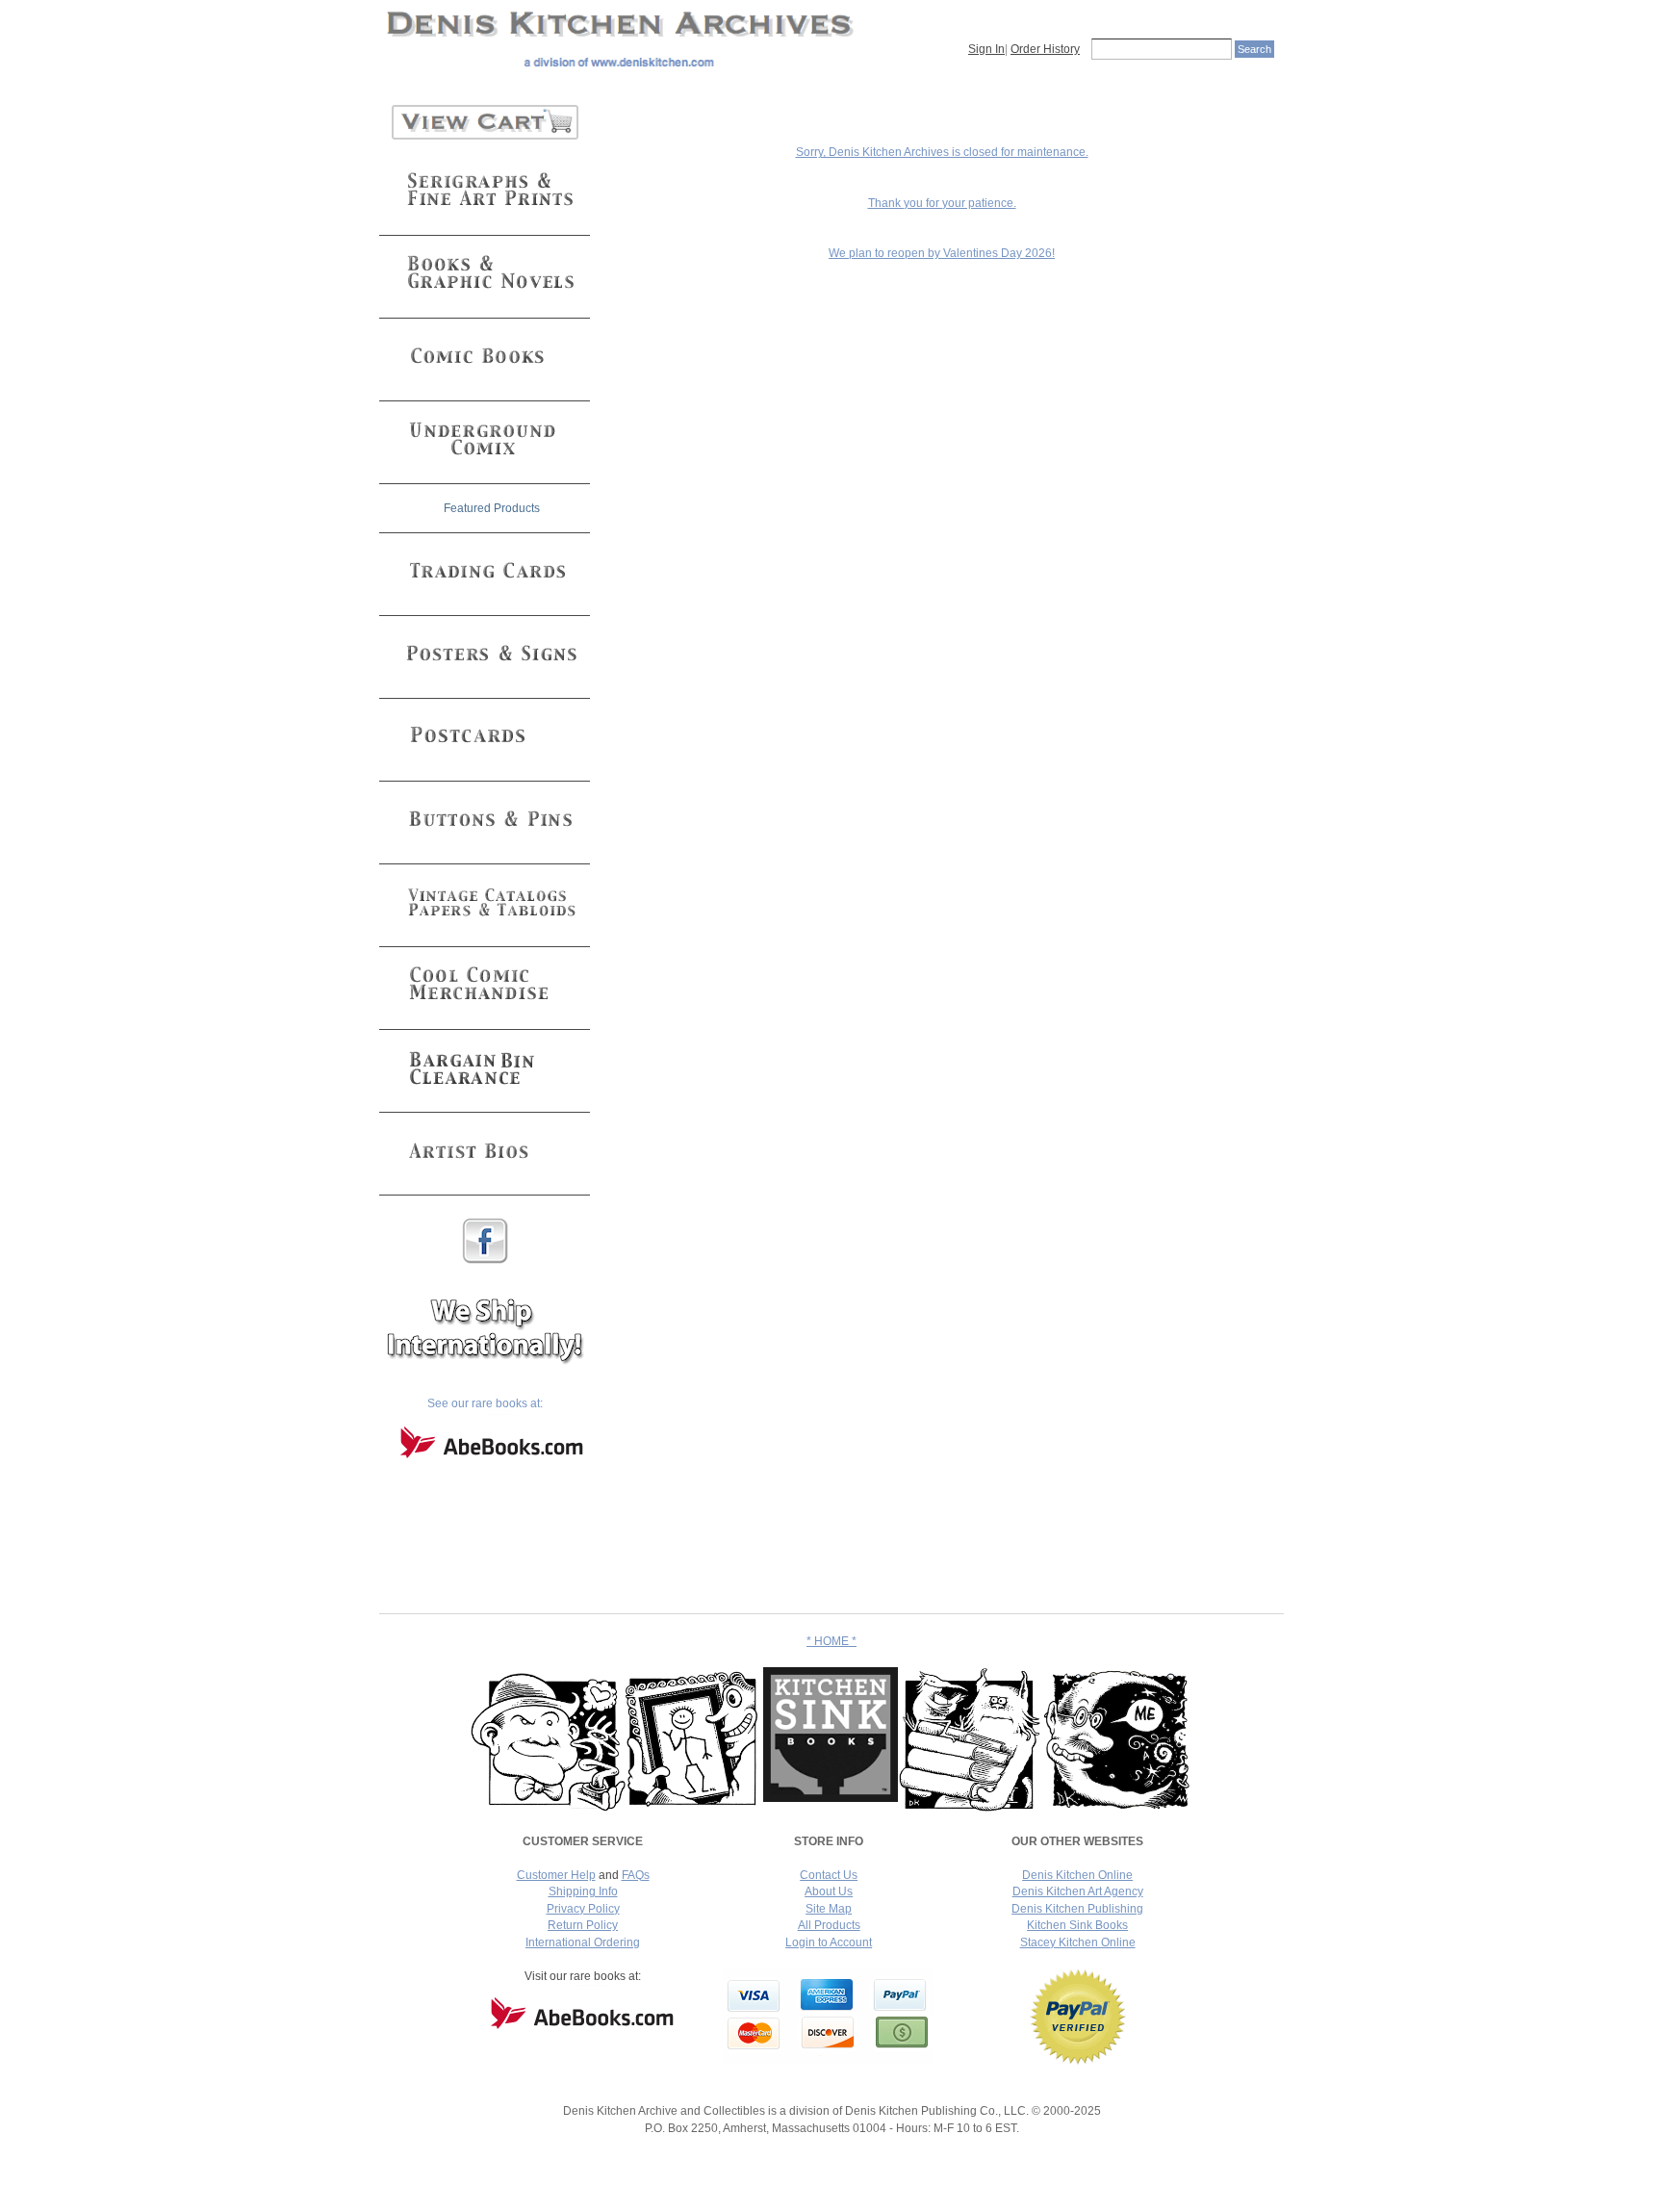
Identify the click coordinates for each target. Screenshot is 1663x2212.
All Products (829, 1925)
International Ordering (583, 1942)
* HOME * (831, 1641)
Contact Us (829, 1875)
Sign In (986, 49)
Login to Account (829, 1942)
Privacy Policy (583, 1909)
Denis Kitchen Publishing (1077, 1909)
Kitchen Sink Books (1077, 1925)
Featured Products (492, 508)
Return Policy (583, 1925)
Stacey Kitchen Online (1078, 1942)
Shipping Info (583, 1891)
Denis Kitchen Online (1077, 1875)
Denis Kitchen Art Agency (1078, 1891)
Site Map (829, 1909)
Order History (1045, 49)
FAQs (636, 1875)
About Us (829, 1891)
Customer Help (556, 1875)
